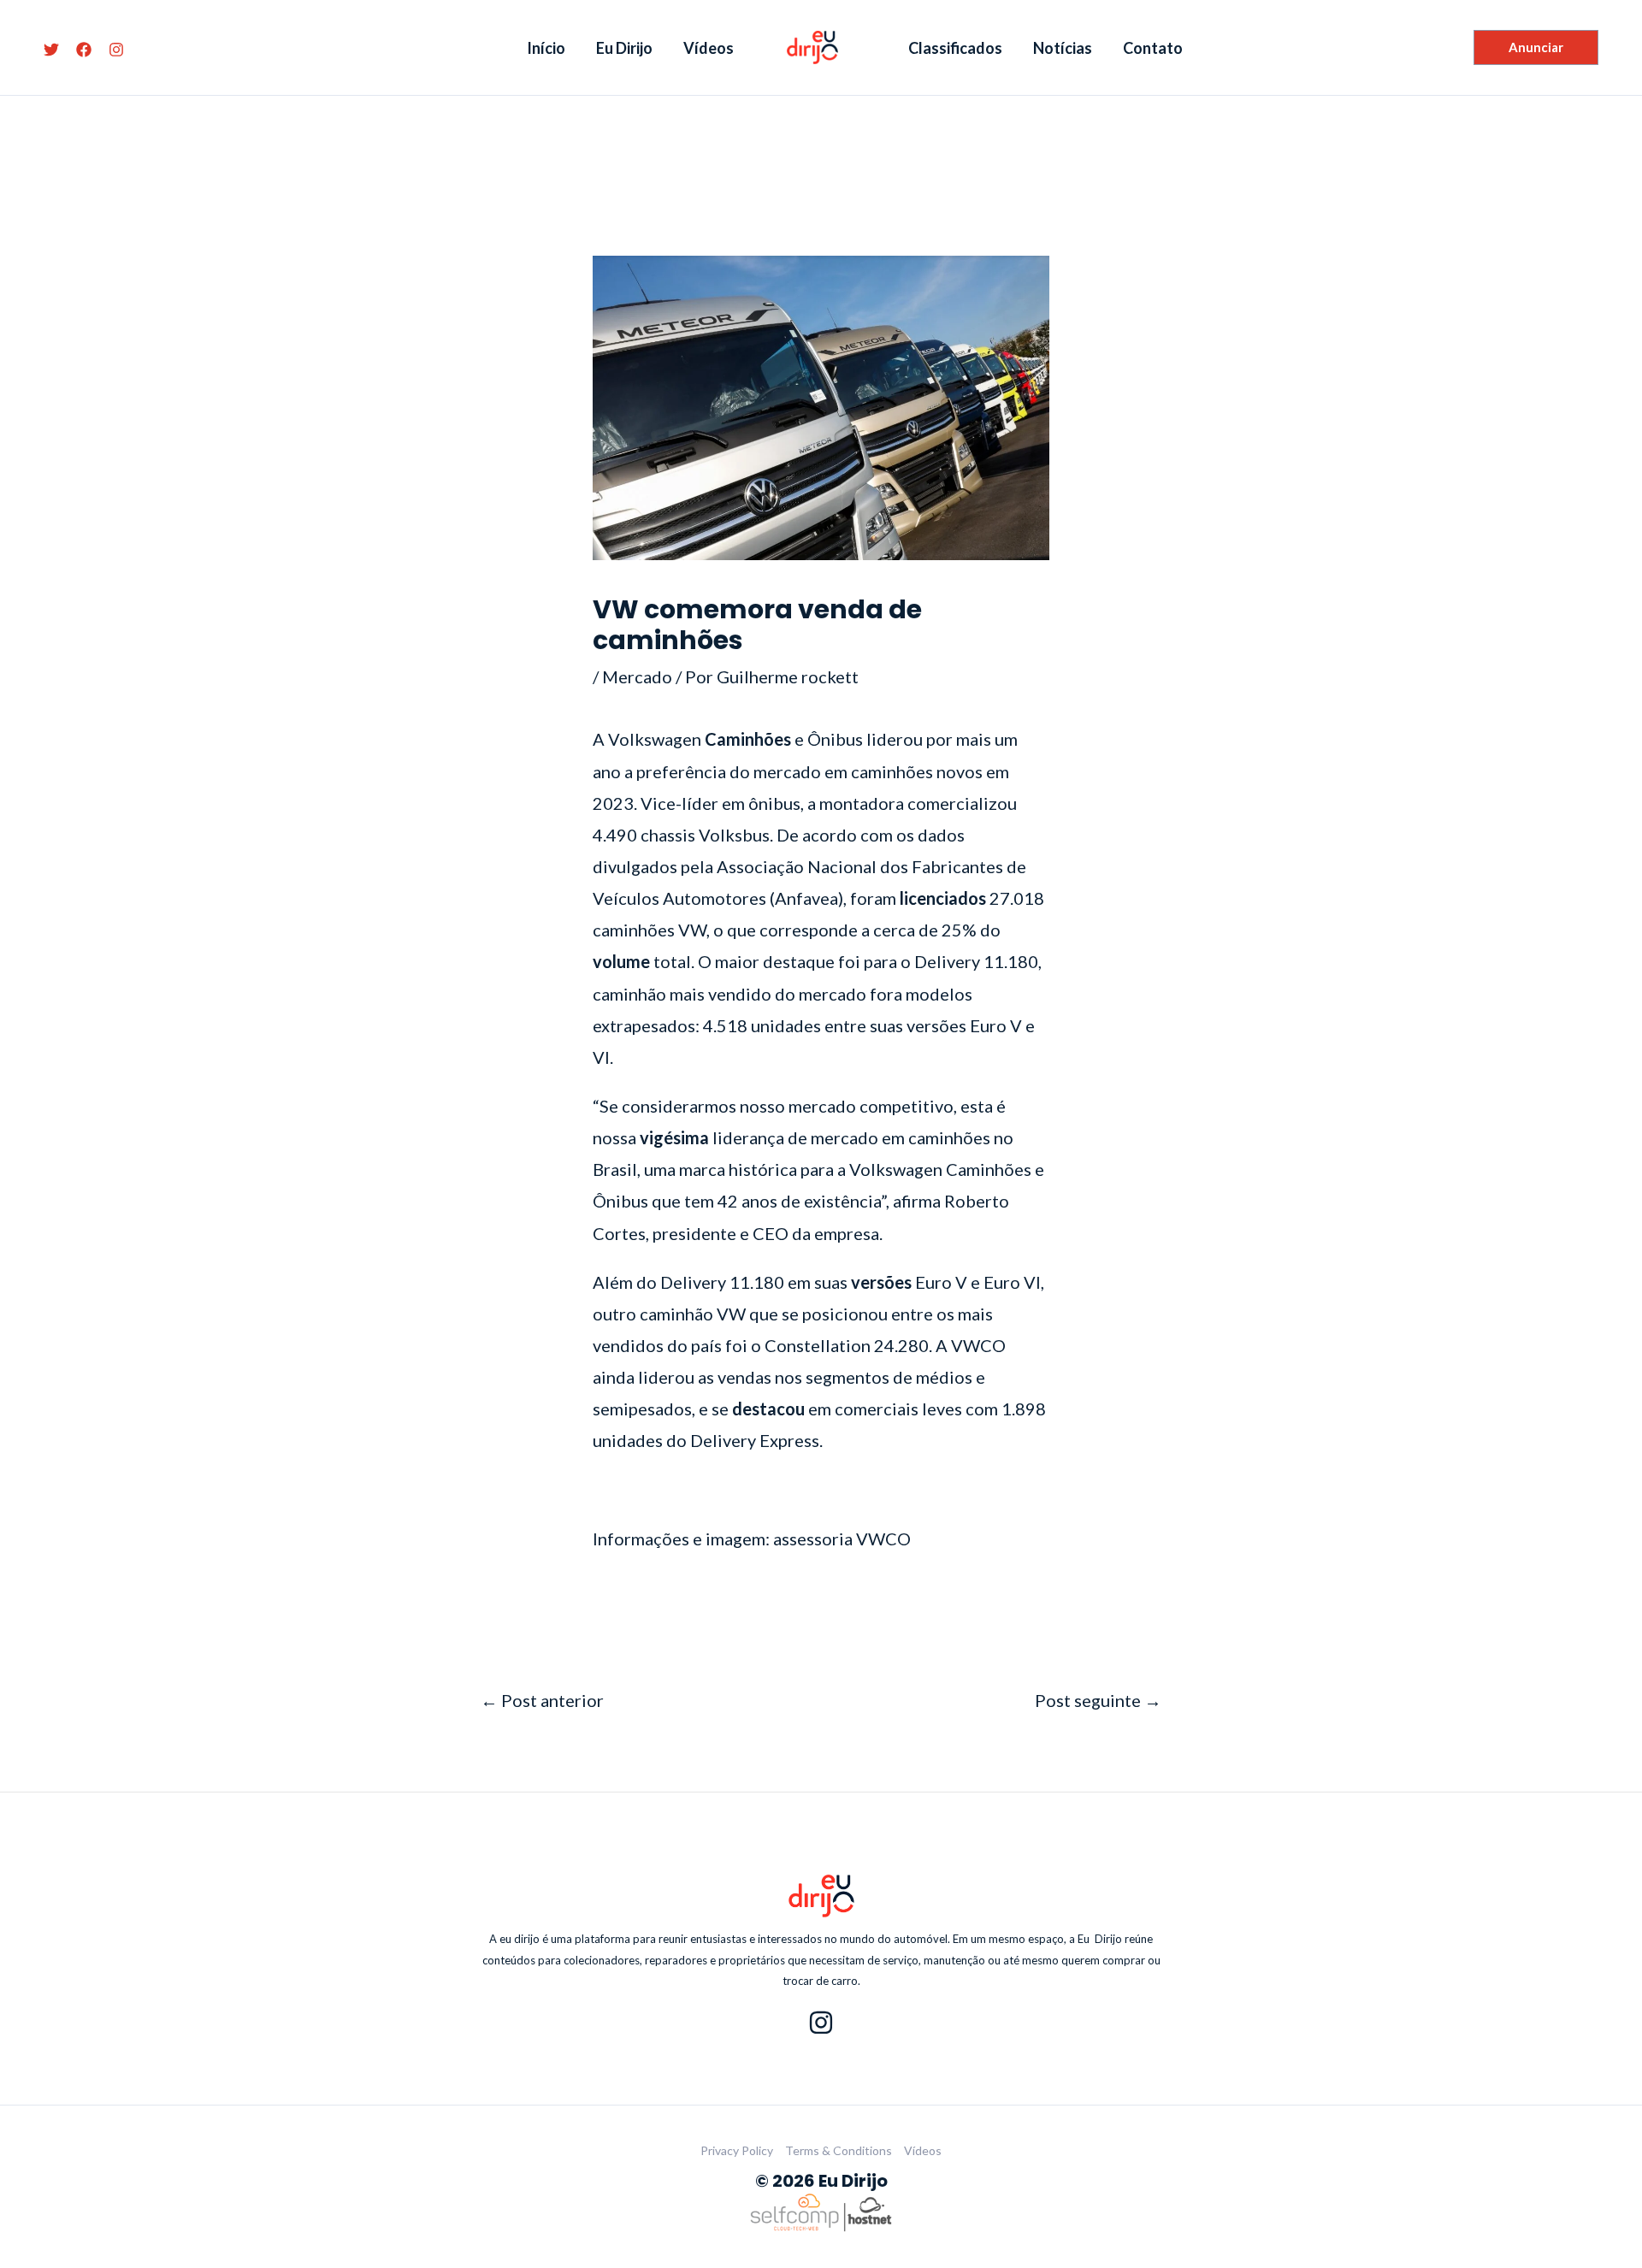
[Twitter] (51, 50)
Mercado (637, 676)
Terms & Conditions (839, 2150)
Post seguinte (1098, 1700)
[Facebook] (84, 50)
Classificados (955, 48)
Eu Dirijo (624, 48)
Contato (1153, 48)
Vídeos (709, 48)
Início (546, 48)
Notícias (1063, 48)
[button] (1536, 47)
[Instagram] (116, 50)
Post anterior (542, 1700)
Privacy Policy (737, 2150)
